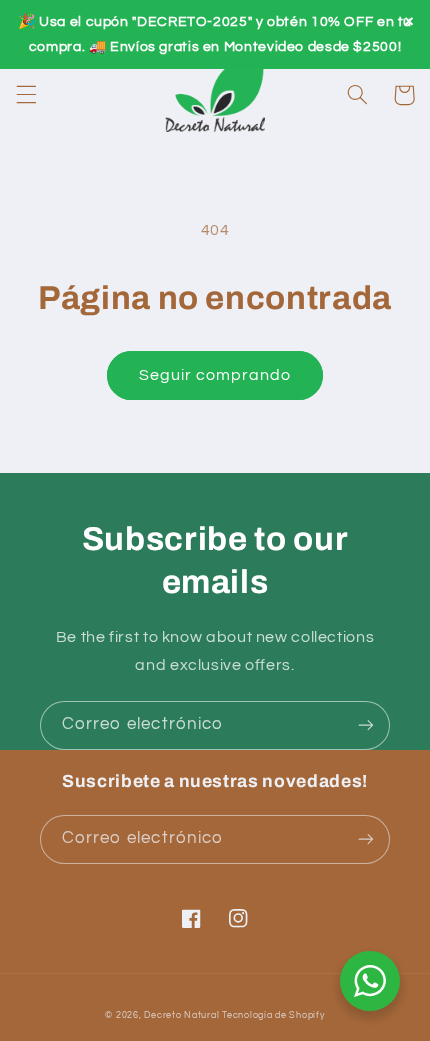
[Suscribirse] (366, 725)
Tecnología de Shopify (273, 1015)
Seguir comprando (215, 375)
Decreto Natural (181, 1015)
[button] (26, 95)
